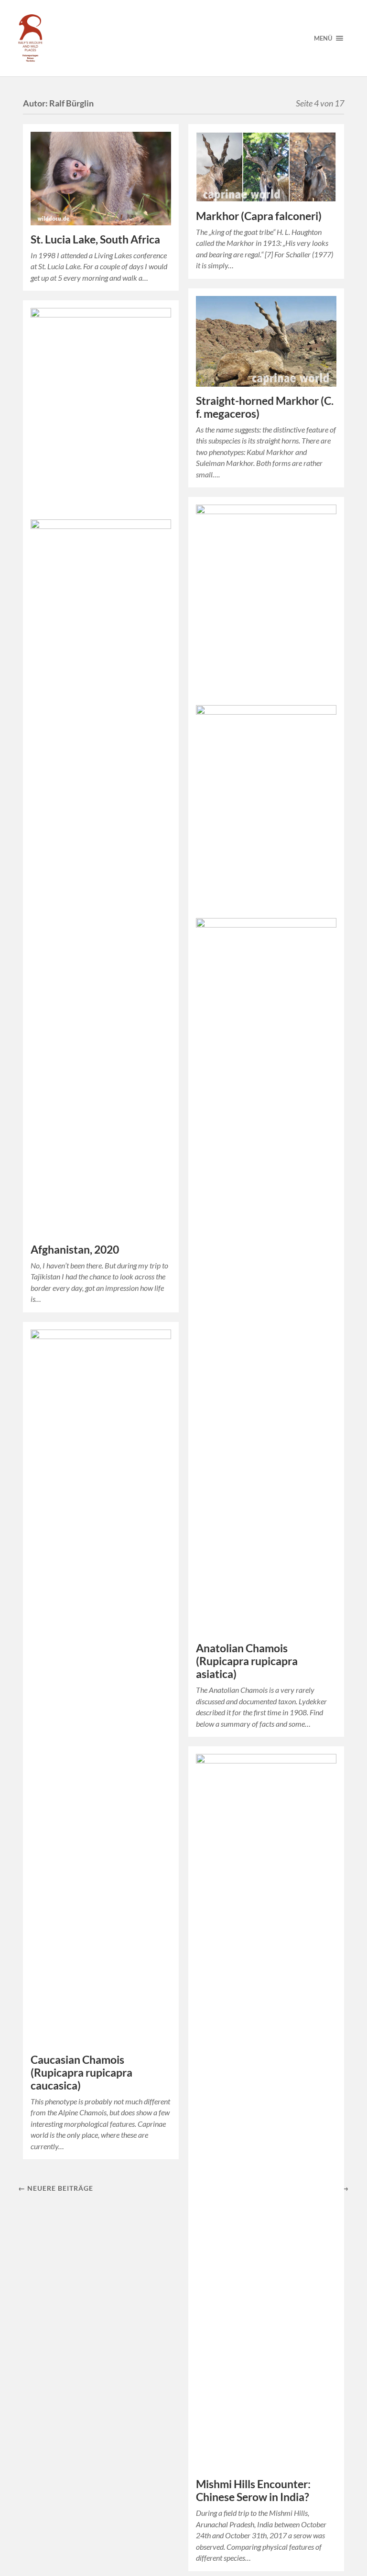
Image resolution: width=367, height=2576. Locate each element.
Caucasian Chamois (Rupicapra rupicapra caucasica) (81, 2073)
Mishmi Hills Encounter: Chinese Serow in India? (253, 2491)
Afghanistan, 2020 (75, 1250)
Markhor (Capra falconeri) (259, 216)
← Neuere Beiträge (56, 2188)
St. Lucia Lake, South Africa (95, 239)
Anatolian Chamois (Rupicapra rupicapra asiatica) (247, 1661)
